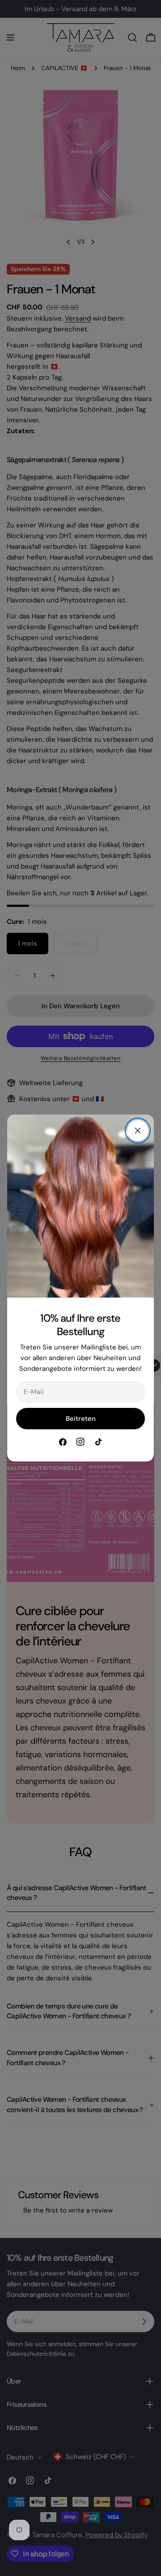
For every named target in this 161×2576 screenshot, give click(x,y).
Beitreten (81, 1419)
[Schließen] (138, 1131)
